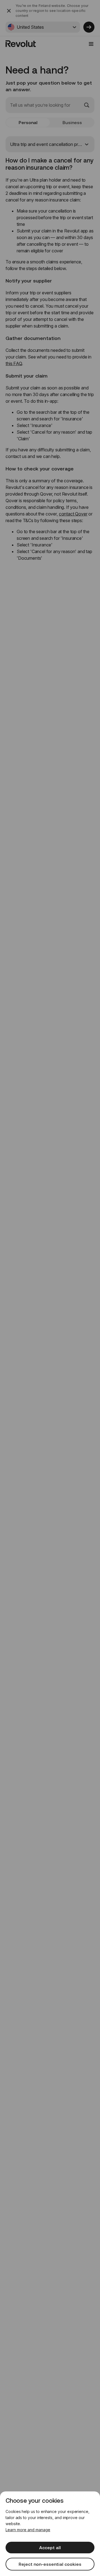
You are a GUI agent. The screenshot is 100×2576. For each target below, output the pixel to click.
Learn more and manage (28, 2530)
